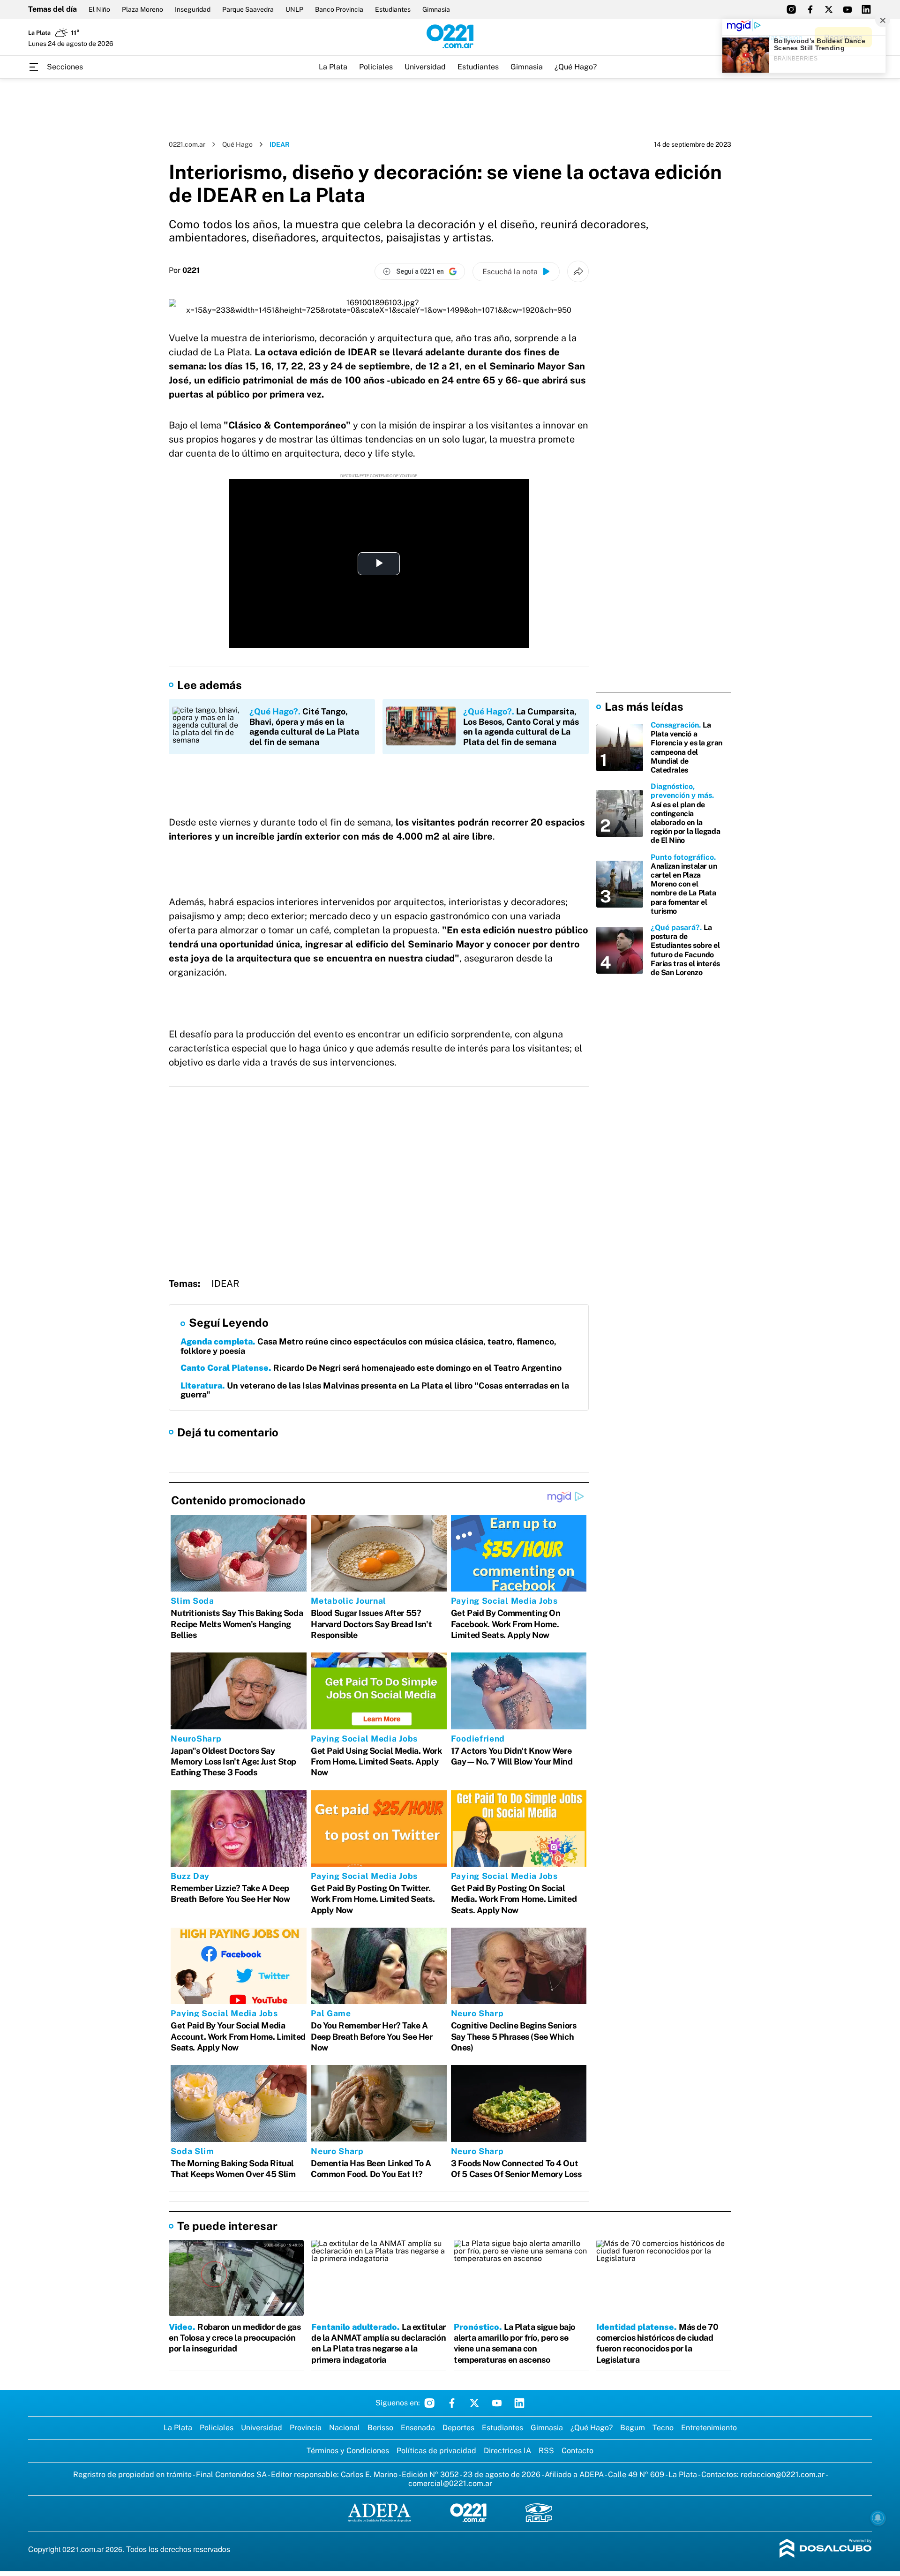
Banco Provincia (339, 9)
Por (184, 270)
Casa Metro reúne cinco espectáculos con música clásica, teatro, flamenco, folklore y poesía (368, 1346)
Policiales (376, 67)
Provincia (306, 2428)
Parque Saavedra (248, 9)
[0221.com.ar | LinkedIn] (866, 9)
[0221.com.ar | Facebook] (810, 9)
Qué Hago (237, 144)
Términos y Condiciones (348, 2451)
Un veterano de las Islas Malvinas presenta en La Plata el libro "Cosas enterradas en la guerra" (375, 1390)
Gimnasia (436, 9)
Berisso (380, 2428)
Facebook (452, 2403)
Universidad (425, 67)
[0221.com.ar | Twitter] (829, 9)
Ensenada (418, 2428)
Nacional (345, 2428)
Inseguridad (193, 9)
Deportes (458, 2428)
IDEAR (225, 1284)
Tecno (663, 2428)
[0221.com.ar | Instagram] (791, 9)
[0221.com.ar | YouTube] (847, 9)
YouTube (497, 2403)
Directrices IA (507, 2451)
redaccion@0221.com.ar (783, 2475)
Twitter (474, 2403)
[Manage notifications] (878, 2518)
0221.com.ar (187, 144)
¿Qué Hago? (576, 67)
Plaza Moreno (142, 9)
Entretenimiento (709, 2428)
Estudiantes (393, 9)
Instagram (429, 2403)
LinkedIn (519, 2403)
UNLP (294, 9)
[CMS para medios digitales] (826, 2549)
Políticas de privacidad (436, 2451)
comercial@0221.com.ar (450, 2483)
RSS (546, 2451)
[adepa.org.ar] (379, 2513)
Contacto (577, 2451)
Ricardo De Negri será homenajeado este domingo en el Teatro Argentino (371, 1368)
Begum (633, 2428)
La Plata (333, 67)
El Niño (99, 9)
